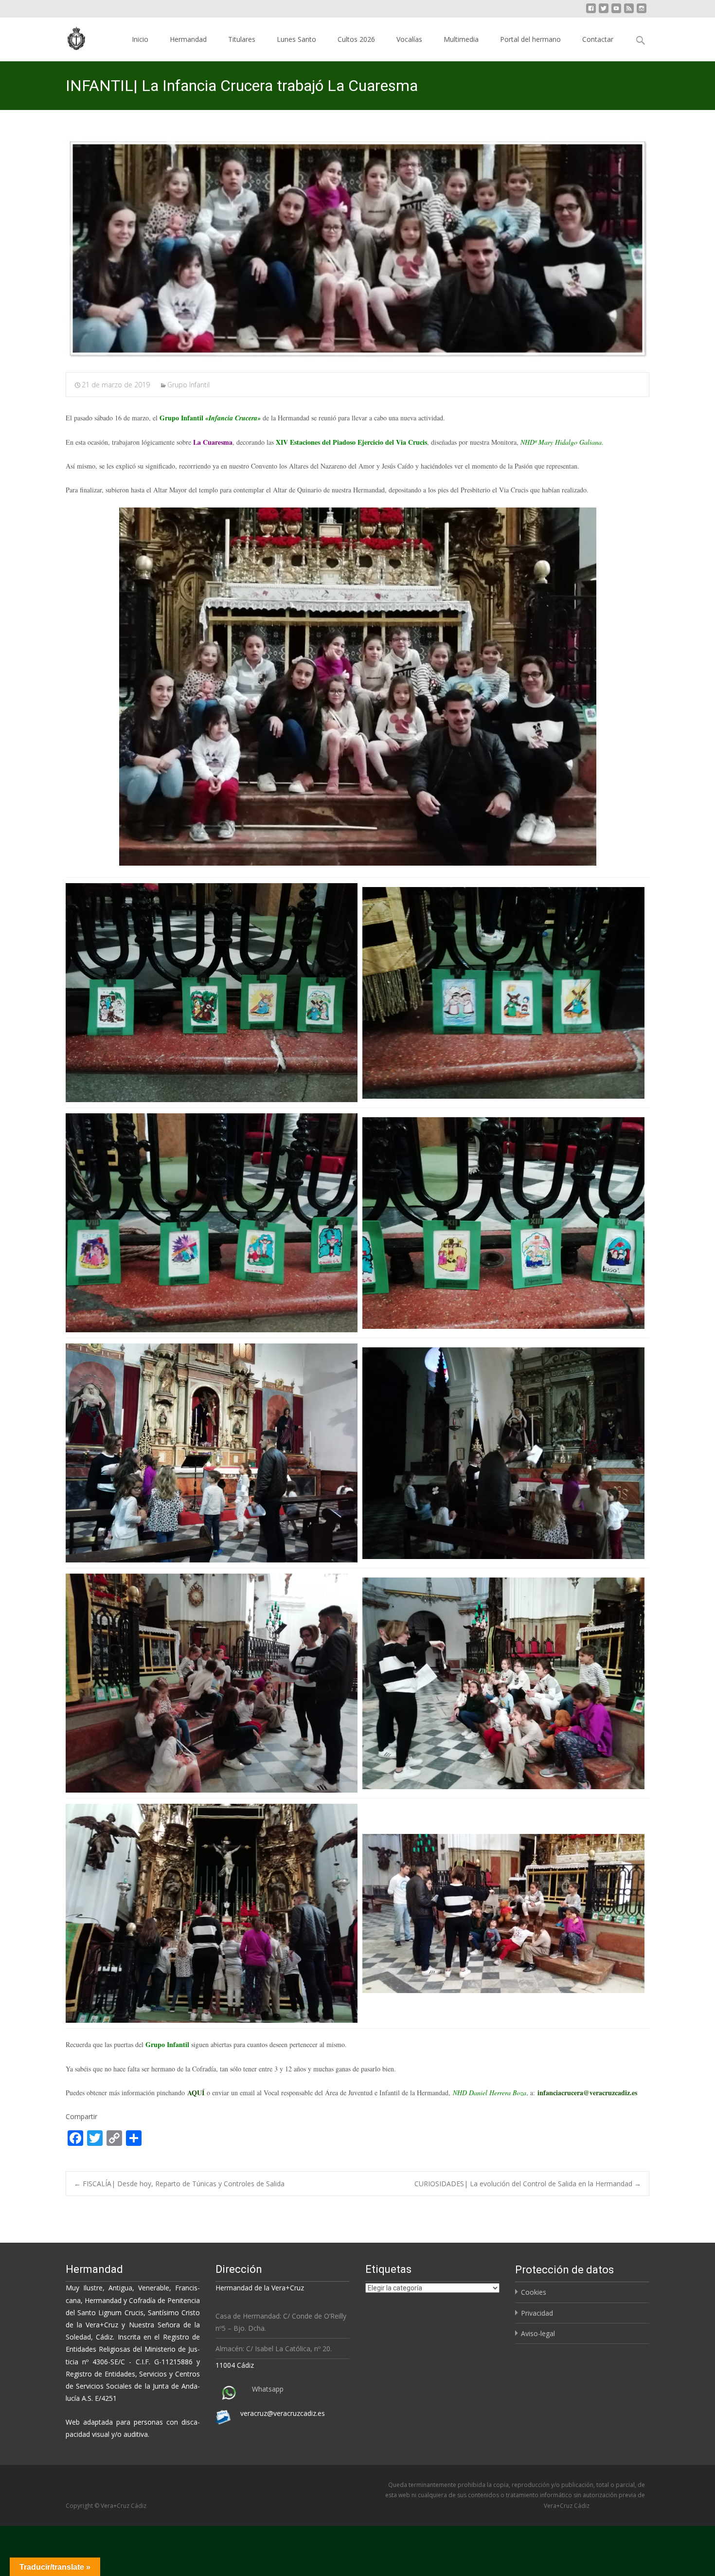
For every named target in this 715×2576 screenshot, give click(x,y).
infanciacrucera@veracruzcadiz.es (587, 2093)
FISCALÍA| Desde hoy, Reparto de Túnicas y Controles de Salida (179, 2184)
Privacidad (537, 2313)
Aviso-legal (538, 2333)
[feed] (629, 12)
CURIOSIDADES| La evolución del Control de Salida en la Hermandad (528, 2184)
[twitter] (604, 12)
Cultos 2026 (356, 39)
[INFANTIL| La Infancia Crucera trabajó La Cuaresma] (357, 248)
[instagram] (642, 12)
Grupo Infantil (188, 385)
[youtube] (616, 12)
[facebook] (591, 12)
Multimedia (461, 39)
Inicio (140, 39)
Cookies (534, 2292)
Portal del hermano (530, 39)
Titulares (242, 39)
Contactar (598, 39)
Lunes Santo (296, 39)
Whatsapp (268, 2389)
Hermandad (188, 39)
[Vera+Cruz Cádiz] (70, 37)
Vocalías (409, 39)
